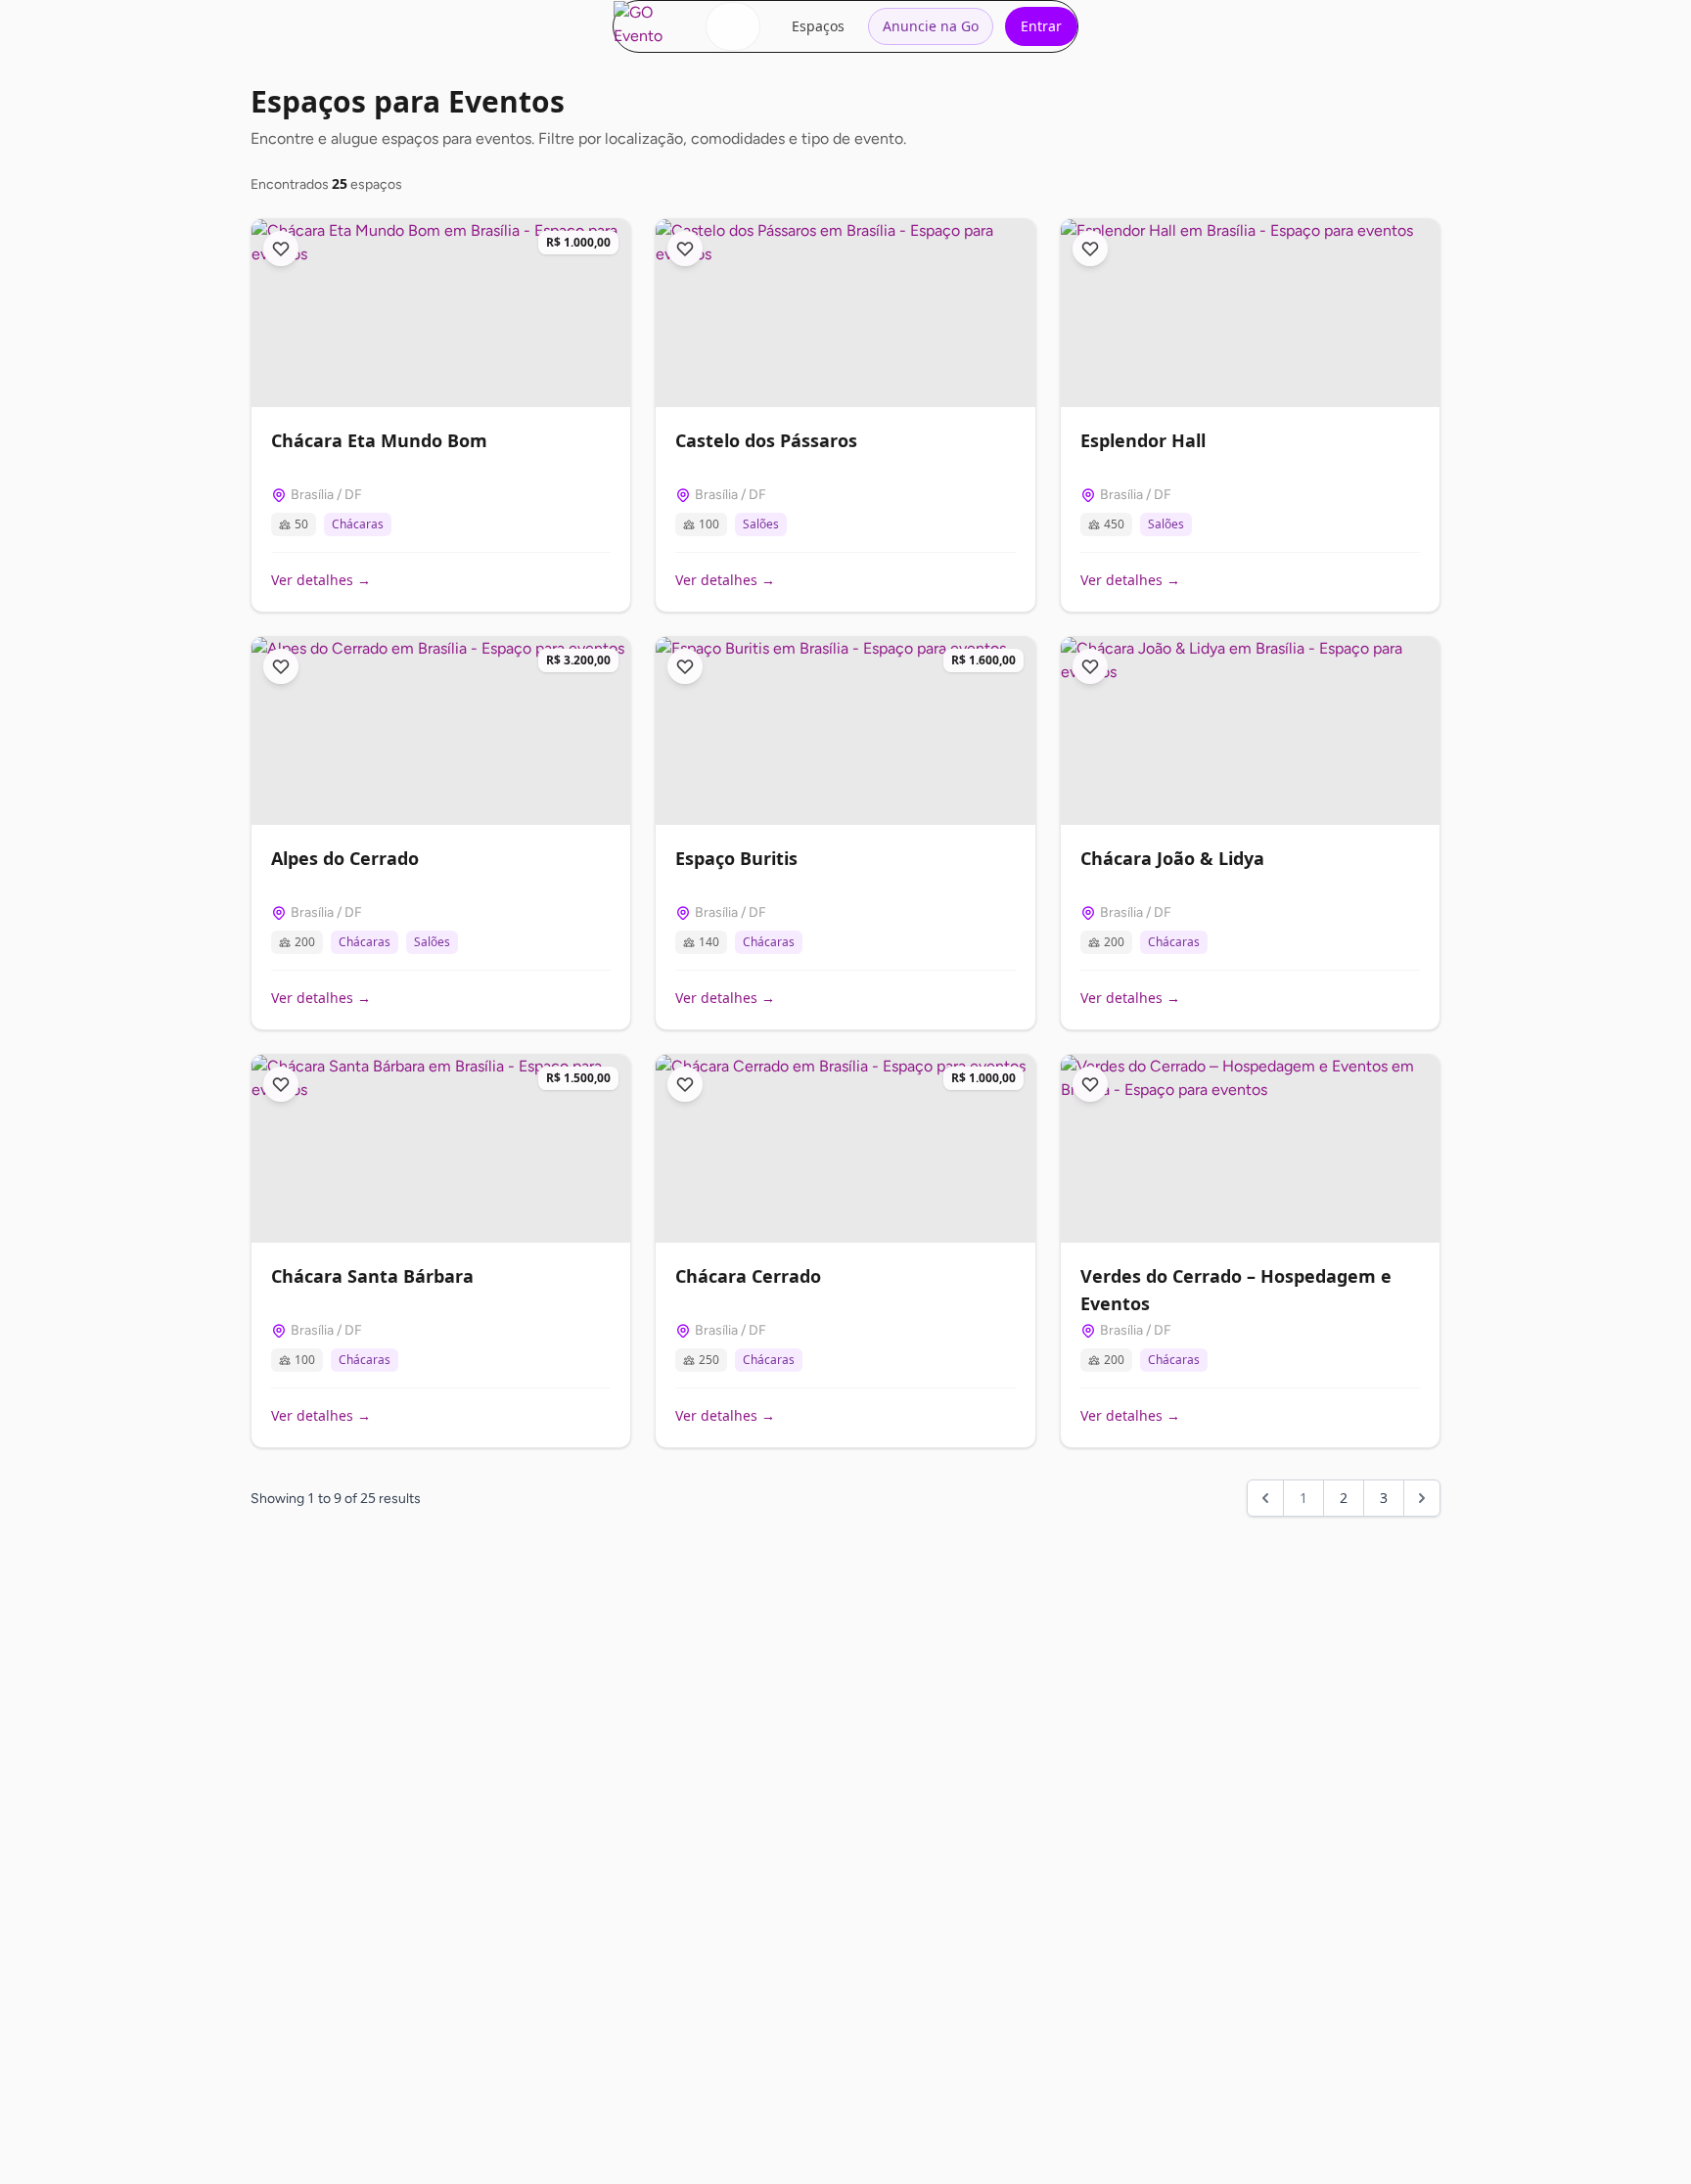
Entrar (1041, 26)
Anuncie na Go (931, 26)
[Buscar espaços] (733, 26)
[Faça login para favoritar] (281, 249)
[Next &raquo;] (1422, 1498)
